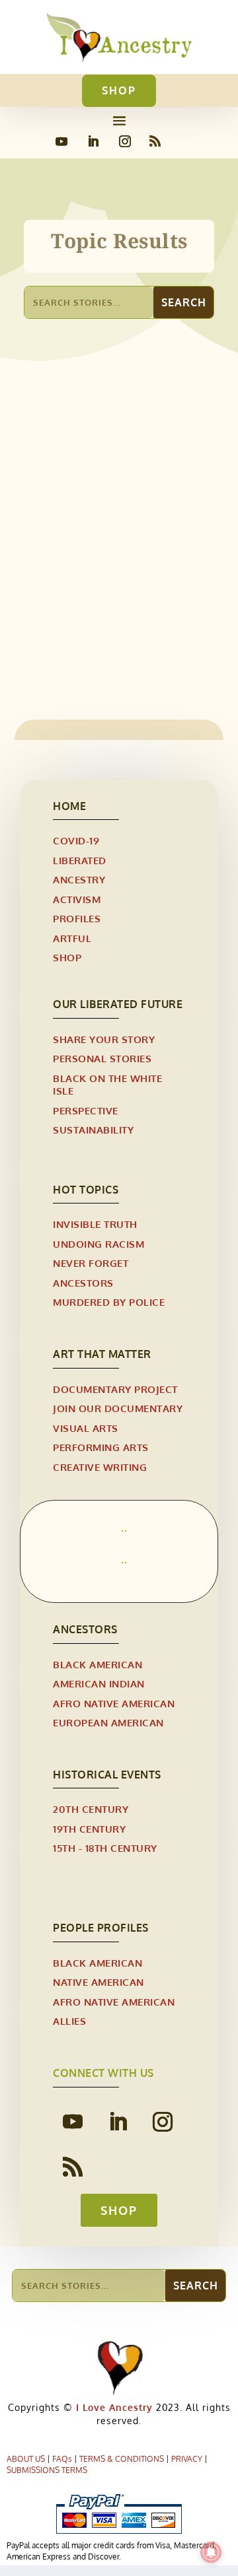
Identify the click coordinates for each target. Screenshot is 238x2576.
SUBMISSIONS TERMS (47, 2470)
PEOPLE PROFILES (101, 1928)
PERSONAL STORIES (138, 595)
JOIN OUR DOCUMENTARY (118, 1408)
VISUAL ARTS (86, 1428)
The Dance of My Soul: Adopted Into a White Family (102, 565)
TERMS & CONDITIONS (122, 2459)
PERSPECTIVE (86, 1111)
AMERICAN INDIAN (99, 1684)
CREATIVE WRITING (100, 1467)
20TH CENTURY (91, 1809)
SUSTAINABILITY (93, 1130)
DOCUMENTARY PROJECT (115, 1389)
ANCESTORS (83, 1283)
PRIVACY (187, 2459)
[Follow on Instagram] (125, 141)
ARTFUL (72, 938)
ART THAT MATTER (102, 1354)
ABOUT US (26, 2459)
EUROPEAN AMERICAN (108, 1723)
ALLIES (69, 2021)
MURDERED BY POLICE (109, 1302)
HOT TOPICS (86, 1190)
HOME (69, 806)
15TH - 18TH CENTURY (105, 1848)
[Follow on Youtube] (61, 141)
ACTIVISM (77, 899)
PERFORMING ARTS (101, 1447)
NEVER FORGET (91, 1263)
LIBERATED (62, 595)
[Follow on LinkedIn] (93, 141)
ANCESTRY (79, 880)
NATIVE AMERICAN (99, 1982)
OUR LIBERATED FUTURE (118, 1004)
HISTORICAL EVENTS (107, 1775)
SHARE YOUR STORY (104, 1039)
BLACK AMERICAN (98, 1665)
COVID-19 (76, 841)
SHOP (119, 90)
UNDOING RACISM (99, 1244)
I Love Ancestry (113, 2407)
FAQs (62, 2459)
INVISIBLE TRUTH (95, 1224)
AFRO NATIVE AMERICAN (114, 1704)
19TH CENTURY (89, 1829)
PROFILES (77, 919)
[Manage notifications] (211, 2552)
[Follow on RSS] (155, 141)
